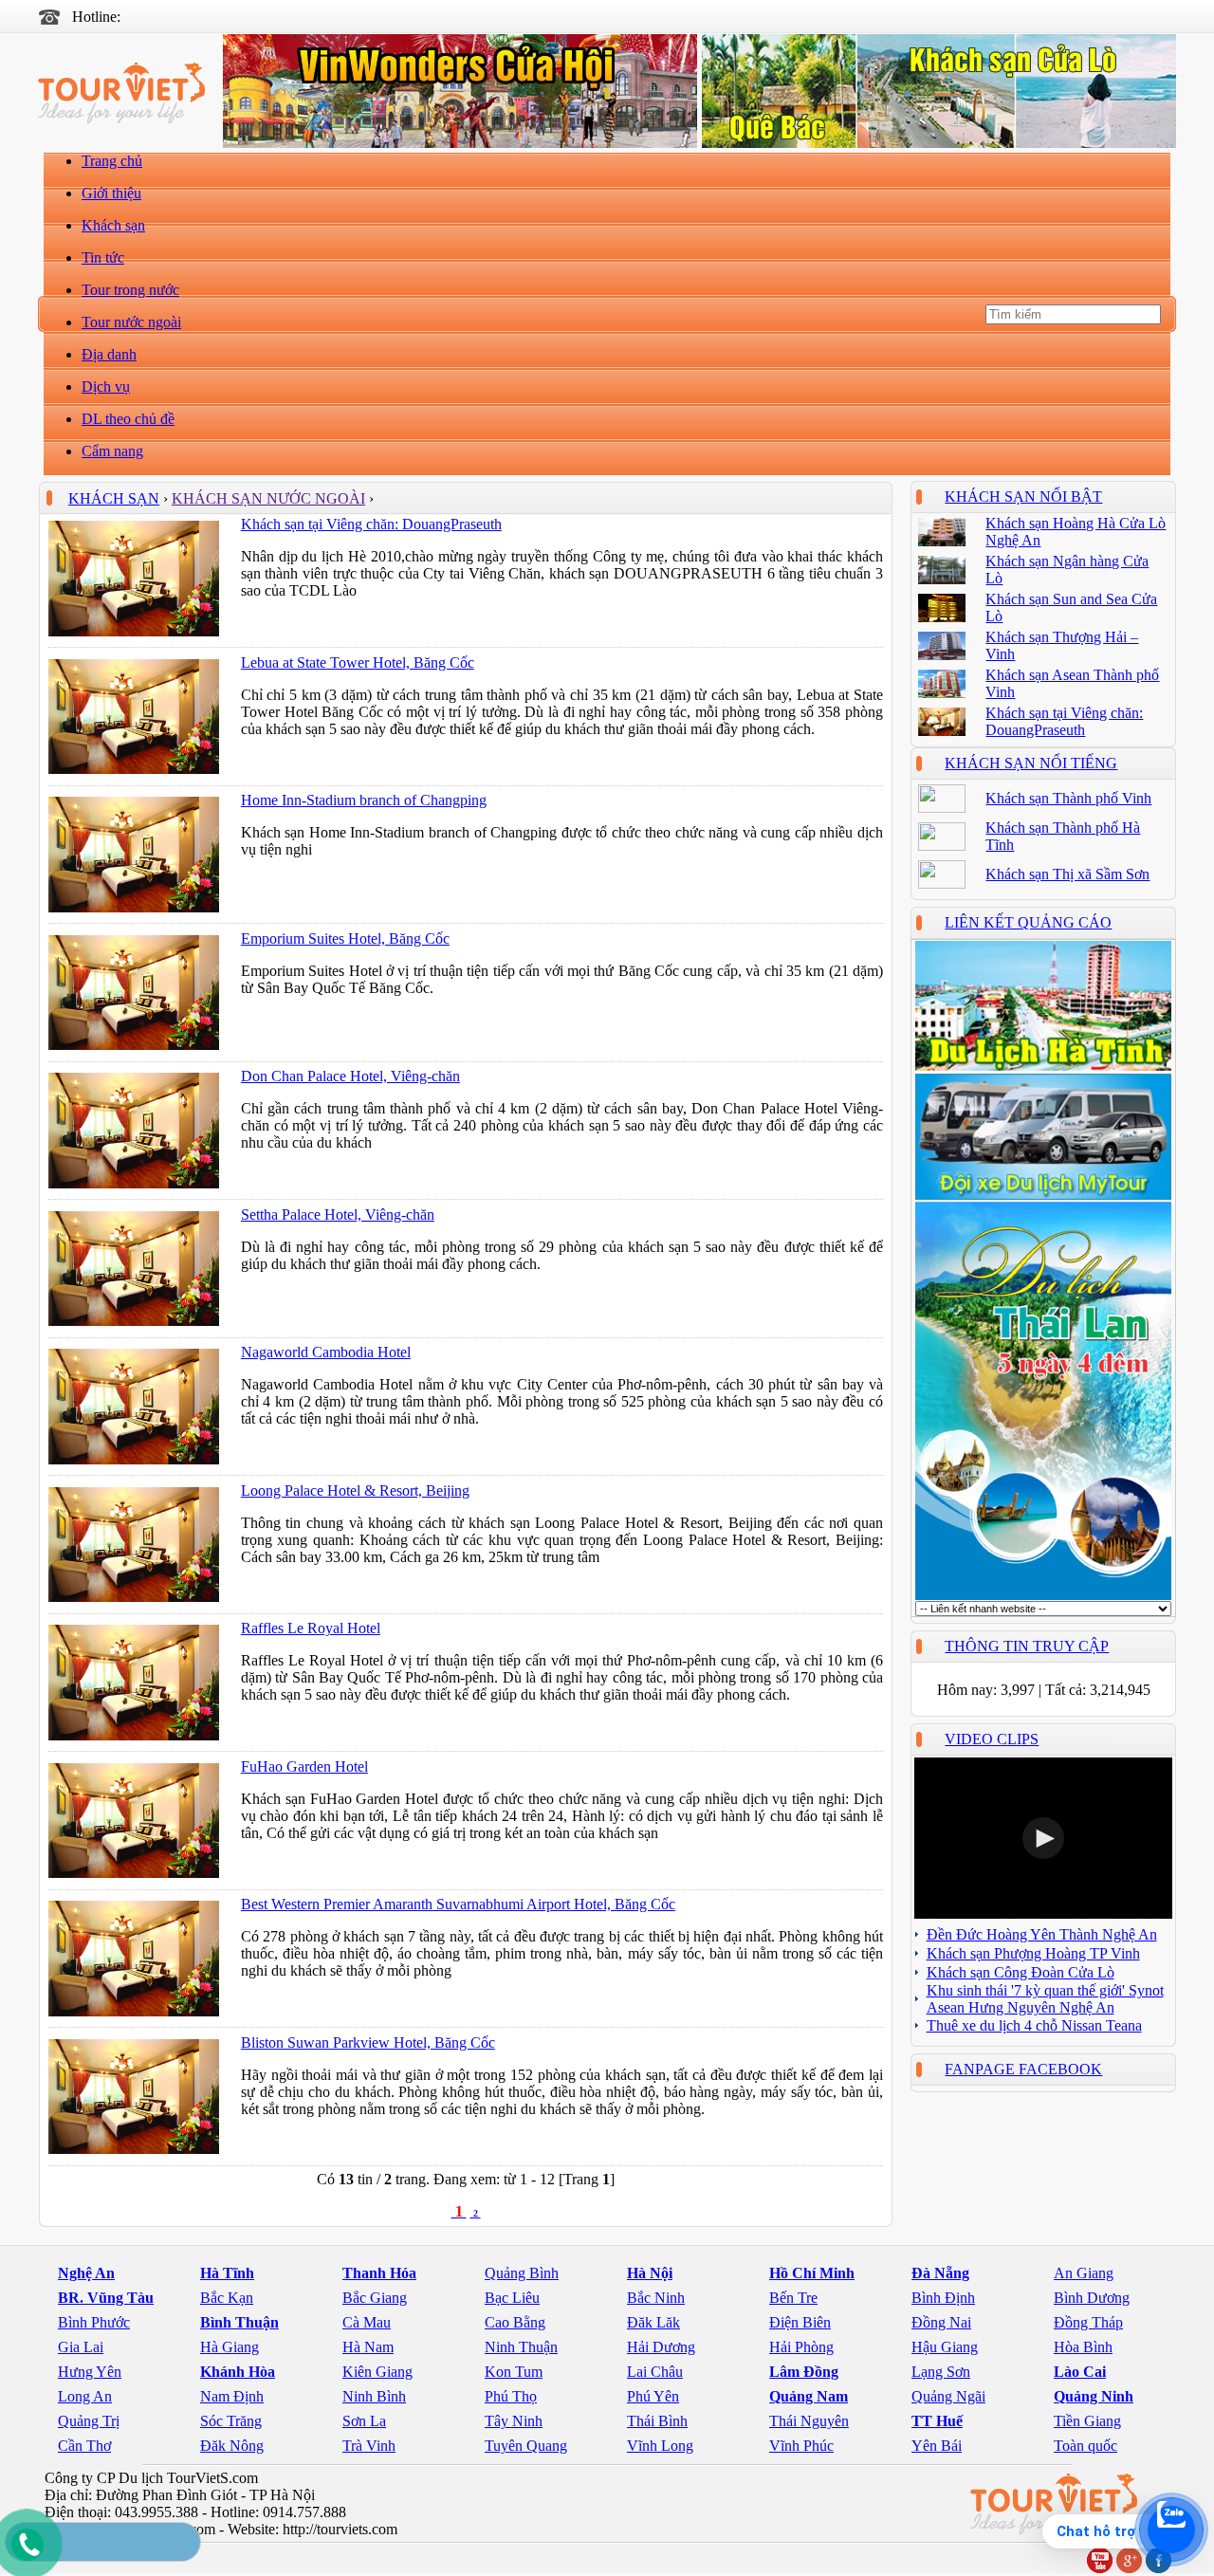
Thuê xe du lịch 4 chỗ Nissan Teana (1034, 2025)
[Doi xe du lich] (1043, 1196)
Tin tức (103, 258)
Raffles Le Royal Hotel (311, 1628)
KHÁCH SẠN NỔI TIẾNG (1031, 763)
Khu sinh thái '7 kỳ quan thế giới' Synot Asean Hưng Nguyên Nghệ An (1045, 1999)
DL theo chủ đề (128, 419)
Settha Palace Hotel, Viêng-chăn (338, 1214)
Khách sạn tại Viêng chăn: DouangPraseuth (371, 524)
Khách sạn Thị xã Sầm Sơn (1067, 874)
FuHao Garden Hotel (304, 1766)
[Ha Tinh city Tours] (1043, 1067)
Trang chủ (112, 161)
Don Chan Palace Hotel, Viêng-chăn (350, 1076)
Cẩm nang (112, 451)
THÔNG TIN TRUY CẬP (1027, 1646)
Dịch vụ (106, 386)
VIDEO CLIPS (992, 1739)
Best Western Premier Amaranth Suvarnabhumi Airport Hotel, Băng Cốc (458, 1904)
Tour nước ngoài (131, 322)
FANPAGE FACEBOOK (1023, 2069)
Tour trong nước (130, 290)
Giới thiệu (111, 193)
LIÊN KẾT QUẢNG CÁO (1028, 922)
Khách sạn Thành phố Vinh (1068, 798)
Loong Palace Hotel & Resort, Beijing (355, 1490)
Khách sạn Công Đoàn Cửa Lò (1021, 1972)
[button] (1043, 1838)
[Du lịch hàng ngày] (1043, 1596)
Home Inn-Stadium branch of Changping (364, 800)
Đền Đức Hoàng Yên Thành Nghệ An (1042, 1934)
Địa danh (109, 354)
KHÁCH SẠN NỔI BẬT (1023, 497)
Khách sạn (113, 225)
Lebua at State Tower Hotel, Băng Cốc (358, 662)
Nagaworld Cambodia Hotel (326, 1352)
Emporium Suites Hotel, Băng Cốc (345, 938)
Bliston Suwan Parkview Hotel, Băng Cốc (368, 2042)
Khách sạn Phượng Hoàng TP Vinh (1033, 1953)
